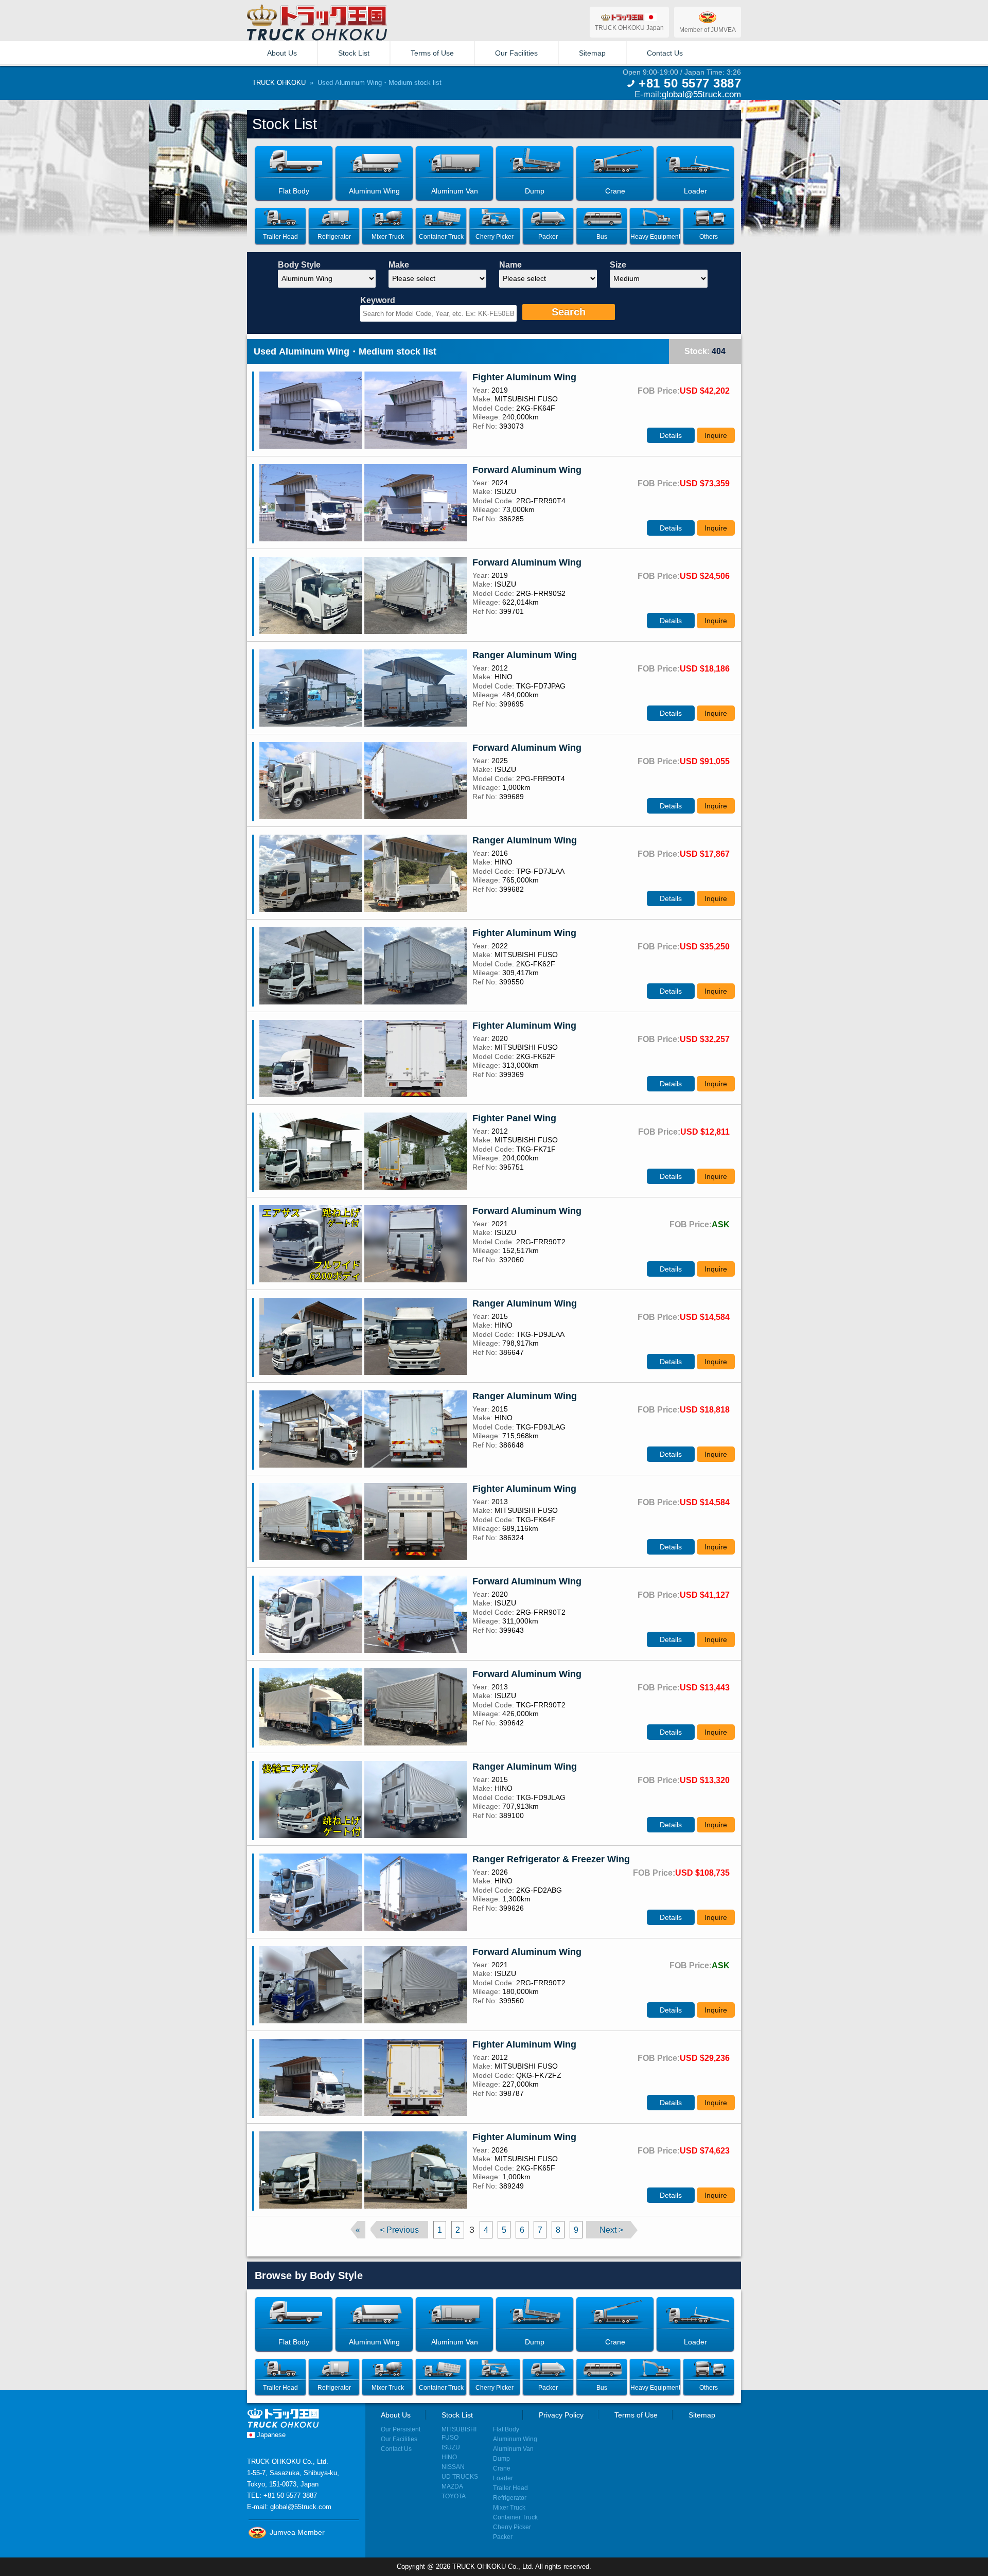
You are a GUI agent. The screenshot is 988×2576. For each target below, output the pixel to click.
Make (399, 265)
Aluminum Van (513, 2449)
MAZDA (452, 2486)
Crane (502, 2468)
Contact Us (665, 53)
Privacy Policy (561, 2415)
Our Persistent (401, 2429)
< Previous (399, 2230)
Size (618, 265)
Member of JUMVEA (708, 30)
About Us (282, 53)
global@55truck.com (701, 94)
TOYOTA (454, 2496)
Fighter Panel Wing (514, 1118)
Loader (503, 2478)
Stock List (354, 53)
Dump (501, 2458)
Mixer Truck (509, 2507)
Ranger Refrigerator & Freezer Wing (551, 1859)
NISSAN (453, 2467)
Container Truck (515, 2517)
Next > (611, 2230)
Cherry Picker (512, 2527)
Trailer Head (510, 2488)
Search (569, 312)
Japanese (270, 2435)
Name (510, 265)
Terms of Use (432, 53)
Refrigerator (510, 2498)
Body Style (299, 265)
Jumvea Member (296, 2532)
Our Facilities (516, 53)
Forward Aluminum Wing (527, 470)
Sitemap (592, 53)
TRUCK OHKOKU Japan (629, 28)
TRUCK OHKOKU (279, 83)
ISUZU (451, 2447)
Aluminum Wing (515, 2439)
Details (671, 435)
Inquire (716, 435)
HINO (449, 2457)
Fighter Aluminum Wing (524, 377)
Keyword (378, 300)
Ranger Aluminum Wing (525, 655)
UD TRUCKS (460, 2476)
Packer (503, 2537)
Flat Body (506, 2429)
